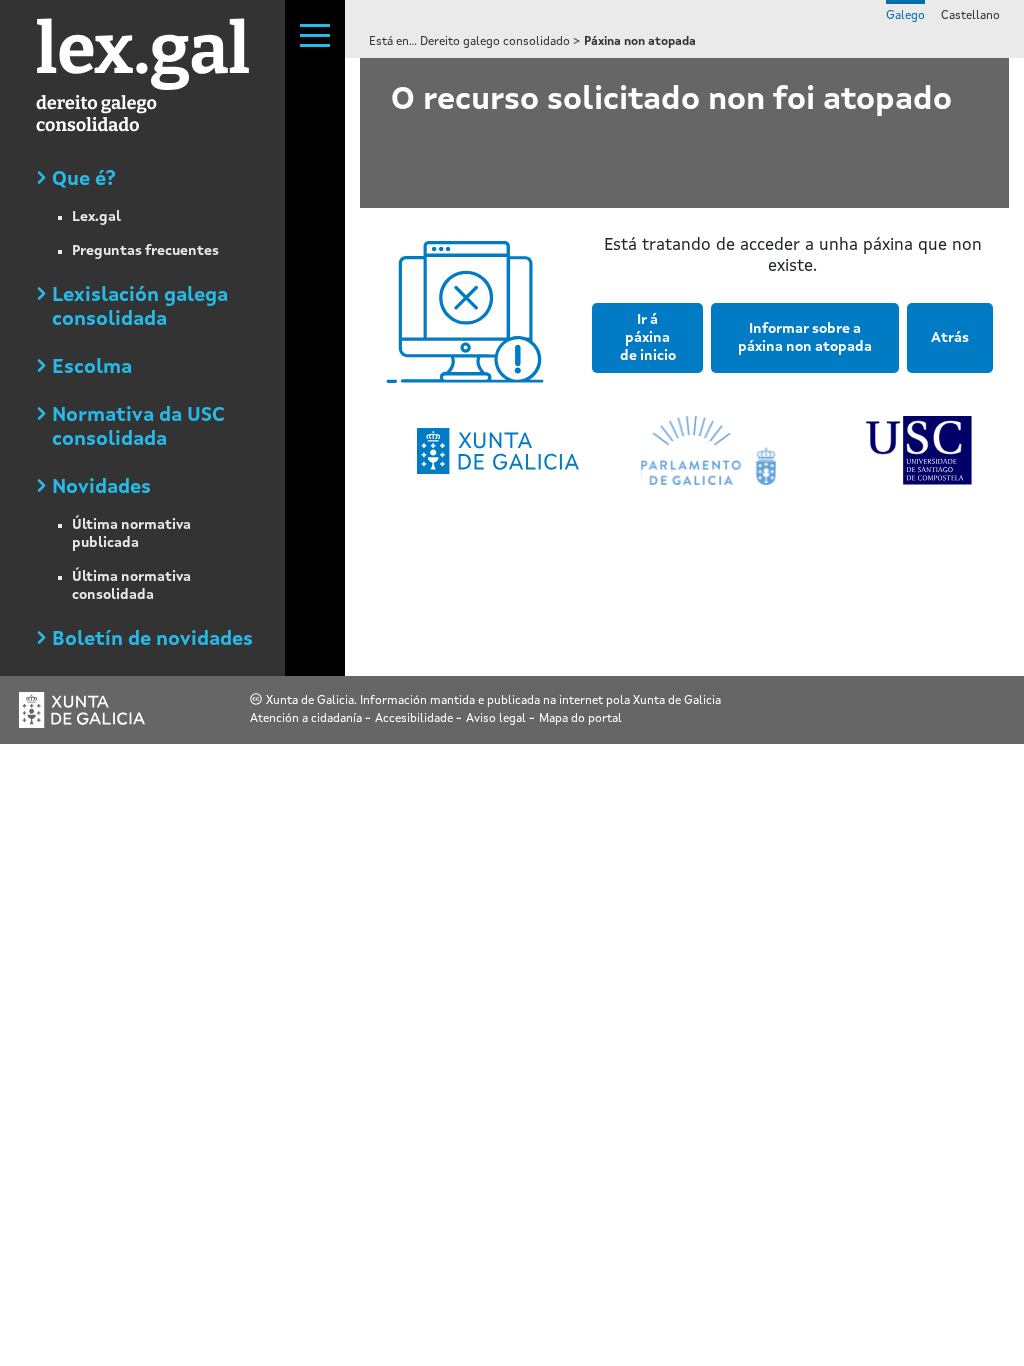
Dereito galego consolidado (496, 42)
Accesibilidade (415, 719)
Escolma (92, 368)
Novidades (101, 488)
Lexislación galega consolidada (140, 308)
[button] (643, 346)
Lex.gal (96, 217)
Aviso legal (497, 719)
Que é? (84, 180)
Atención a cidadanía (307, 719)
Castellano (970, 16)
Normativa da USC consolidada (138, 428)
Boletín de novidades (152, 640)
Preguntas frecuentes (145, 251)
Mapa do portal (580, 719)
